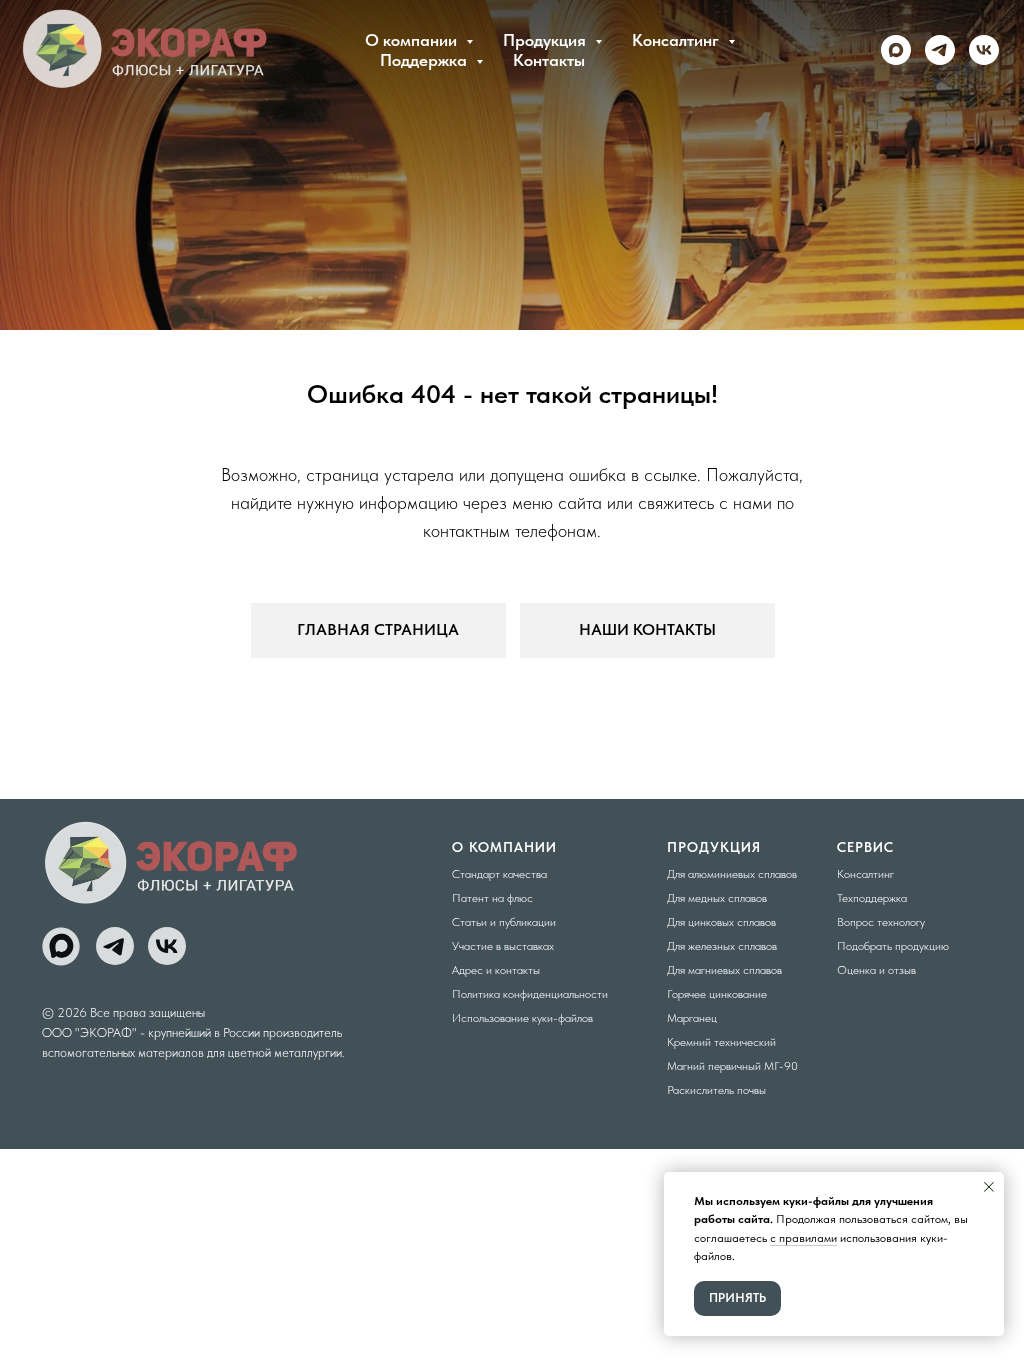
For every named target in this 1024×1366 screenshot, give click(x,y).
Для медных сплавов (717, 898)
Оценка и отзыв (876, 970)
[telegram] (940, 50)
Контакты (549, 60)
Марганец (692, 1018)
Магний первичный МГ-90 (732, 1066)
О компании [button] (413, 40)
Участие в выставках (503, 946)
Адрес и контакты (496, 970)
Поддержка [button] (425, 60)
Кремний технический (721, 1042)
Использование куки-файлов (522, 1018)
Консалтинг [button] (677, 40)
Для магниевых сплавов (724, 970)
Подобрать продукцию (893, 946)
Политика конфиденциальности (530, 994)
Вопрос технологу (881, 922)
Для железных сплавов (722, 946)
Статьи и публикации (504, 922)
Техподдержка (872, 898)
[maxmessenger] (896, 50)
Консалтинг (865, 874)
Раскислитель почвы (716, 1090)
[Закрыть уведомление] (989, 1187)
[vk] (984, 50)
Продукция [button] (546, 40)
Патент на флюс (492, 898)
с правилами (803, 1238)
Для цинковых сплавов (721, 922)
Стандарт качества (499, 874)
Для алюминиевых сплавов (732, 874)
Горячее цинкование (717, 994)
